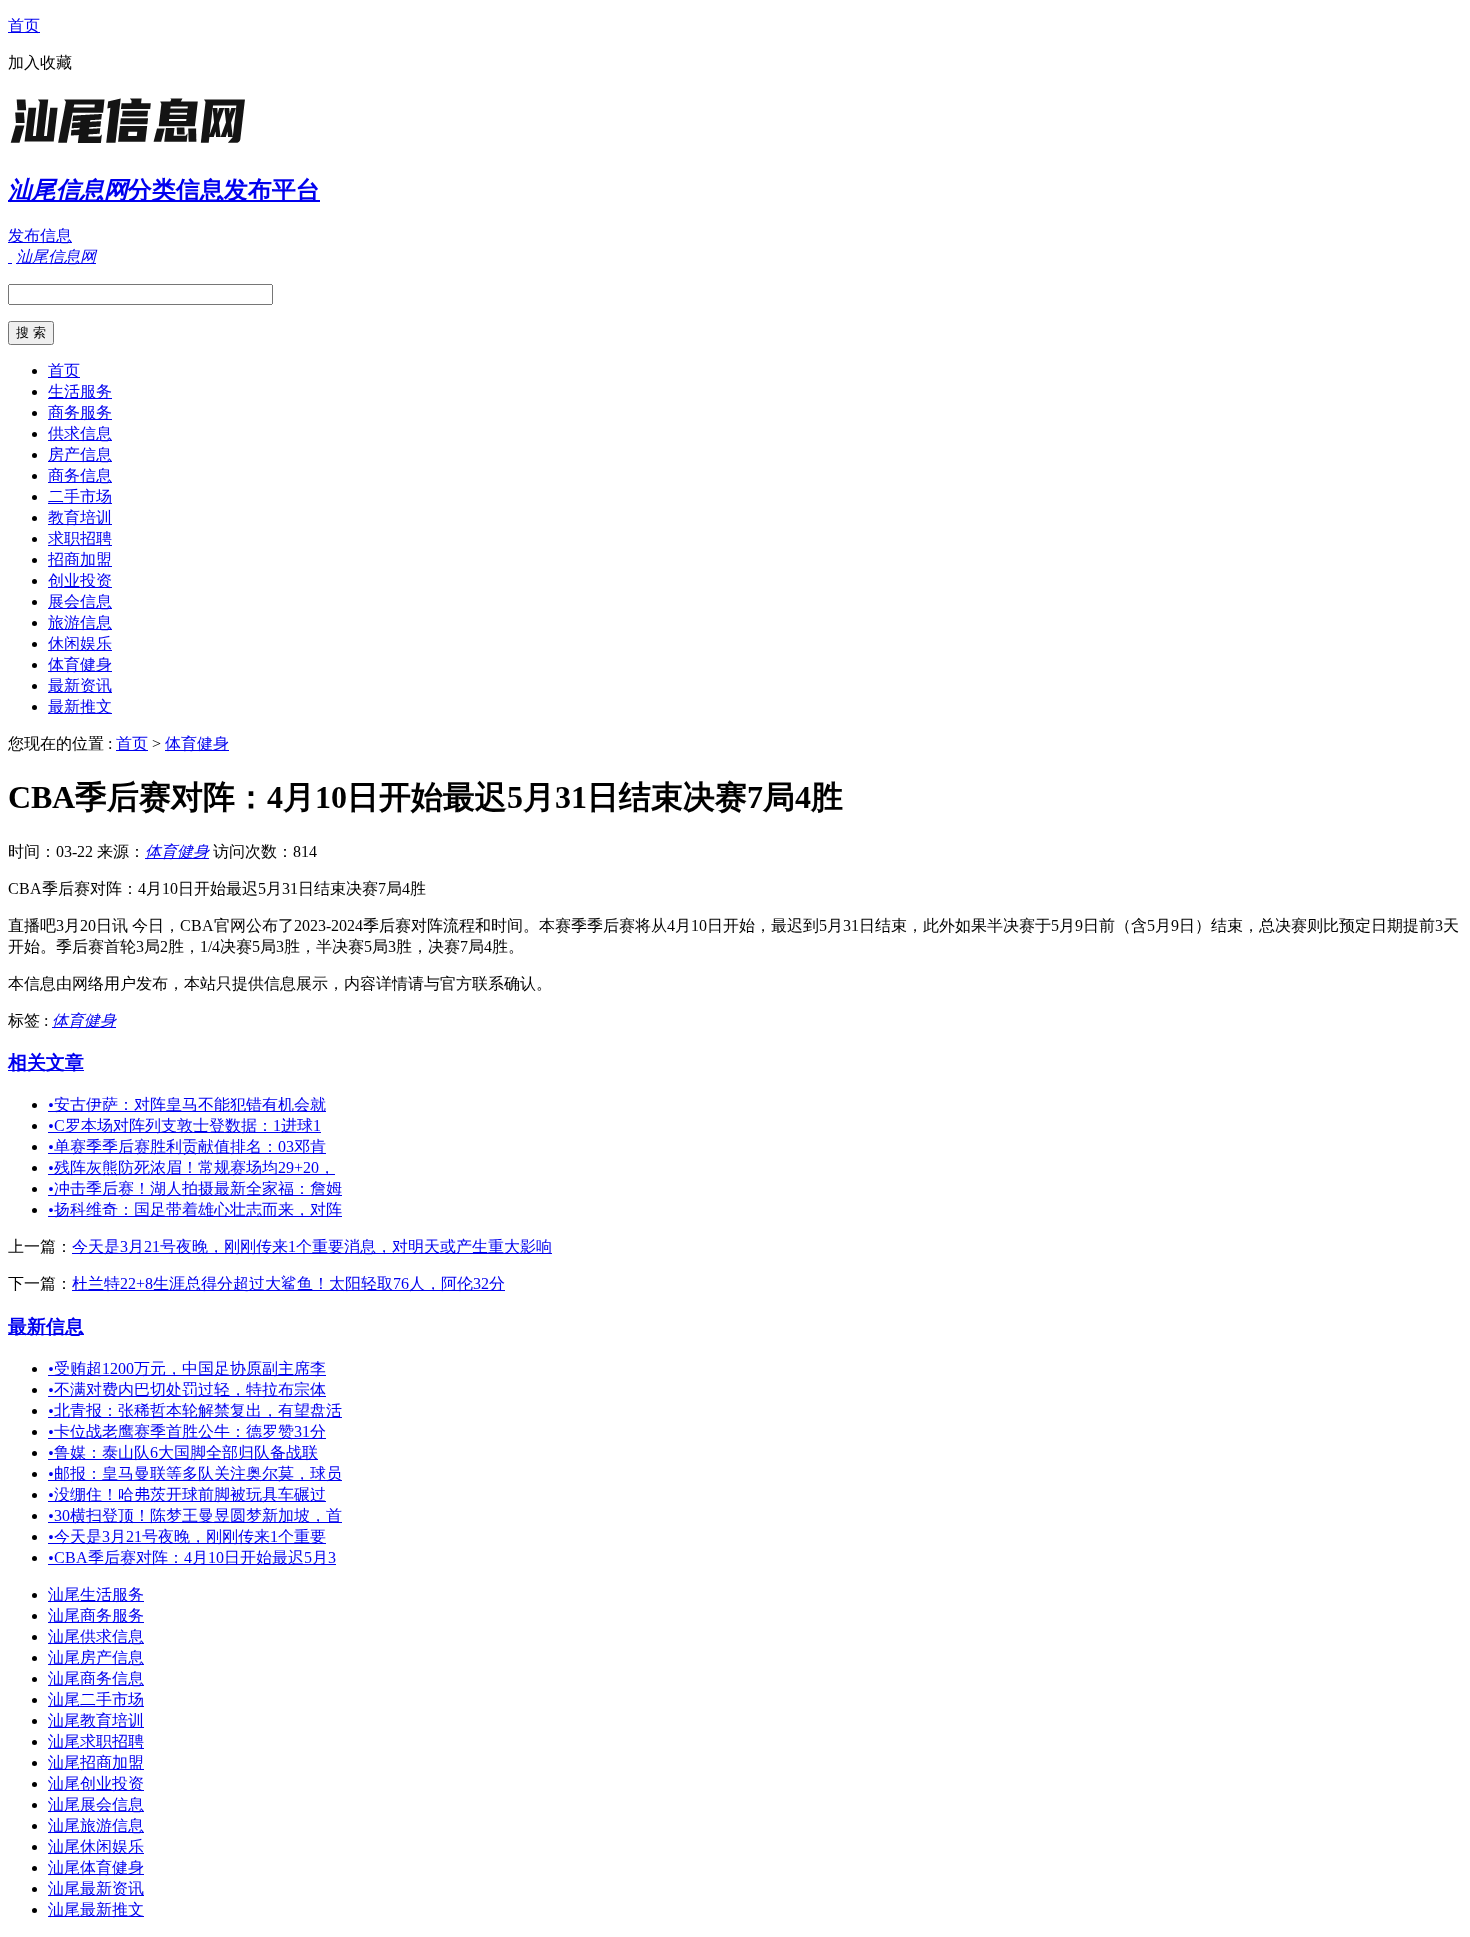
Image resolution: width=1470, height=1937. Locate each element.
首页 (24, 25)
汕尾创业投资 (96, 1783)
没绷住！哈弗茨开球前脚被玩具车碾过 (187, 1494)
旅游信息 (80, 622)
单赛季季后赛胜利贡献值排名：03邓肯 (187, 1146)
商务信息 (80, 475)
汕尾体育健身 (96, 1867)
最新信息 (46, 1326)
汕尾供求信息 (96, 1636)
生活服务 (80, 391)
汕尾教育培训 (96, 1720)
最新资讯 (80, 685)
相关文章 (46, 1062)
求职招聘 (80, 538)
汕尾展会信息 (96, 1804)
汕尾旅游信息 (96, 1825)
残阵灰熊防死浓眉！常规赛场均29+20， (191, 1167)
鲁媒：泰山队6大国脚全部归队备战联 (183, 1452)
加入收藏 (40, 62)
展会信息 (80, 601)
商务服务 (80, 412)
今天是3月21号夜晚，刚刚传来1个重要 (187, 1536)
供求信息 (80, 433)
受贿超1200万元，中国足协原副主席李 (187, 1368)
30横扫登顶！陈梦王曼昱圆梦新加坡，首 (195, 1515)
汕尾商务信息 (96, 1678)
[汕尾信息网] (133, 144)
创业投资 (80, 580)
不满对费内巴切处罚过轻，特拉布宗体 (187, 1389)
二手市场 (80, 496)
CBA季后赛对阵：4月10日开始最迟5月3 (192, 1557)
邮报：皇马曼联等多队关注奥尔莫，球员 (195, 1473)
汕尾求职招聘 (96, 1741)
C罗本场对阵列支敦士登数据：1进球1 (184, 1125)
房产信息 (80, 454)
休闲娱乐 (80, 643)
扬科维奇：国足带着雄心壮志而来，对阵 (195, 1209)
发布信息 (40, 235)
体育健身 (80, 664)
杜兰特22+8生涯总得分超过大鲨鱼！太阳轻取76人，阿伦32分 (288, 1283)
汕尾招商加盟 (96, 1762)
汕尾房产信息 (96, 1657)
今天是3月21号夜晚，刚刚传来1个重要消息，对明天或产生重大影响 (312, 1246)
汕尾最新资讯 (96, 1888)
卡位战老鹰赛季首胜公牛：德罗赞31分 (187, 1431)
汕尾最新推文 (96, 1909)
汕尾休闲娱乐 (96, 1846)
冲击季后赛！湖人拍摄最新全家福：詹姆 (195, 1188)
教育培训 (80, 517)
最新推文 (80, 706)
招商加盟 (80, 559)
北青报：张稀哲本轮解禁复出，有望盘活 (195, 1410)
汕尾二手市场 (96, 1699)
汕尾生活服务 (96, 1594)
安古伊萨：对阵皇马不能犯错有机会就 (187, 1104)
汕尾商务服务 (96, 1615)
